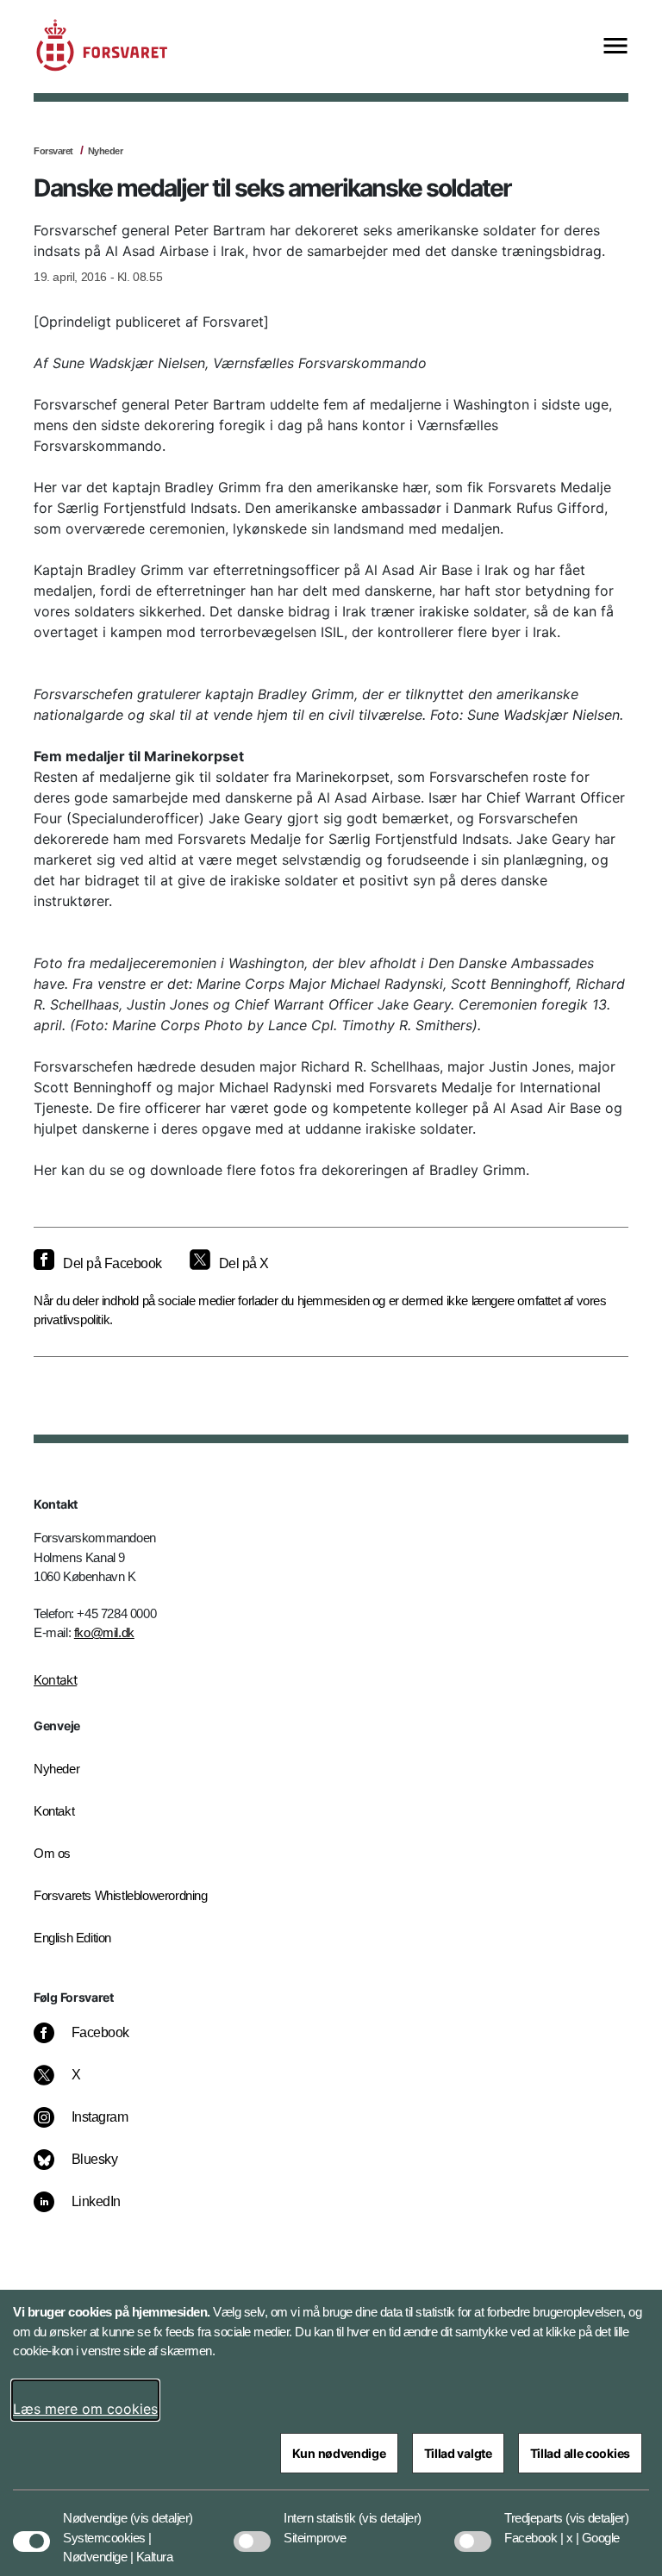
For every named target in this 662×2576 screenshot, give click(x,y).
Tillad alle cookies (580, 2453)
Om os (52, 1853)
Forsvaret (53, 151)
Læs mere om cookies (85, 2409)
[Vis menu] (615, 47)
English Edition (72, 1938)
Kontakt (55, 1680)
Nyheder (106, 151)
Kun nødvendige (339, 2453)
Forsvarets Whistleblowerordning (121, 1895)
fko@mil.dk (104, 1632)
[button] (162, 2510)
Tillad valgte (458, 2453)
